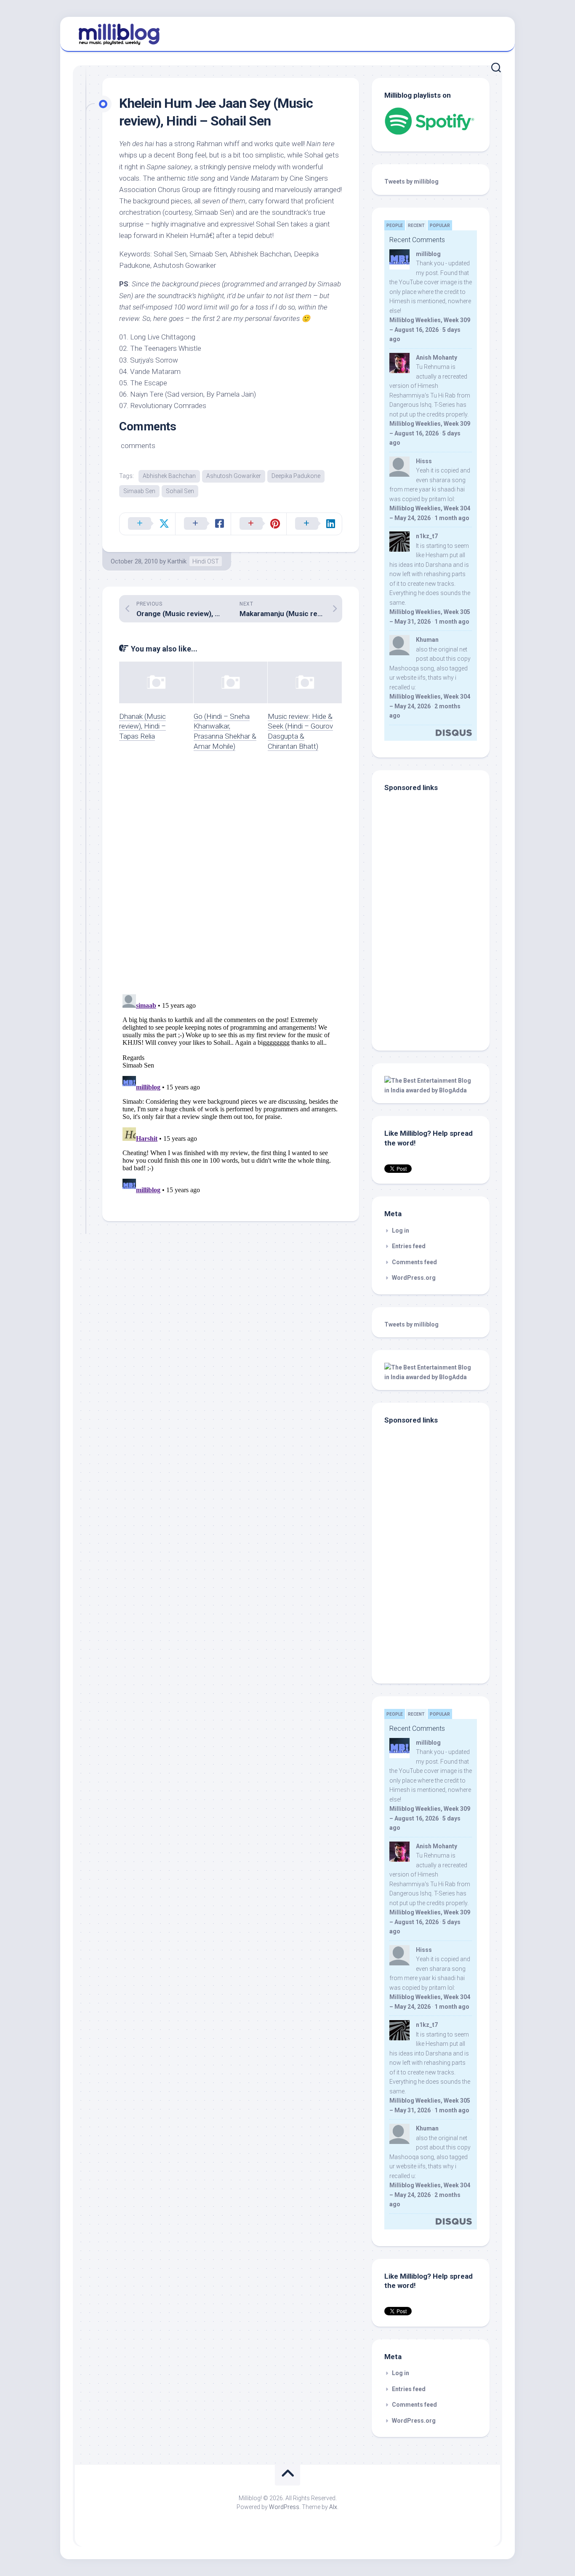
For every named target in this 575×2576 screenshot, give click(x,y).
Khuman (427, 640)
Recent (416, 226)
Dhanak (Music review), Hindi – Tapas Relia (142, 726)
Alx (333, 2507)
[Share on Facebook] (203, 524)
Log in (401, 1231)
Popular (440, 226)
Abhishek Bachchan (169, 476)
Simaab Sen (139, 491)
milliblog (428, 254)
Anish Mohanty (437, 358)
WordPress (284, 2507)
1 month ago (452, 518)
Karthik (177, 561)
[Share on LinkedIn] (314, 524)
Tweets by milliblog (411, 182)
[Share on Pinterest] (258, 524)
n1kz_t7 (427, 536)
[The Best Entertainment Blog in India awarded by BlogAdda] (431, 1090)
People (395, 226)
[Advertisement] (437, 981)
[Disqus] (231, 878)
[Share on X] (147, 524)
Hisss (424, 461)
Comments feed (414, 1262)
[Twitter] (493, 33)
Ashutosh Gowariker (234, 476)
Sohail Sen (180, 491)
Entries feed (409, 1246)
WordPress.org (414, 1278)
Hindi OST (206, 561)
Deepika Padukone (296, 476)
